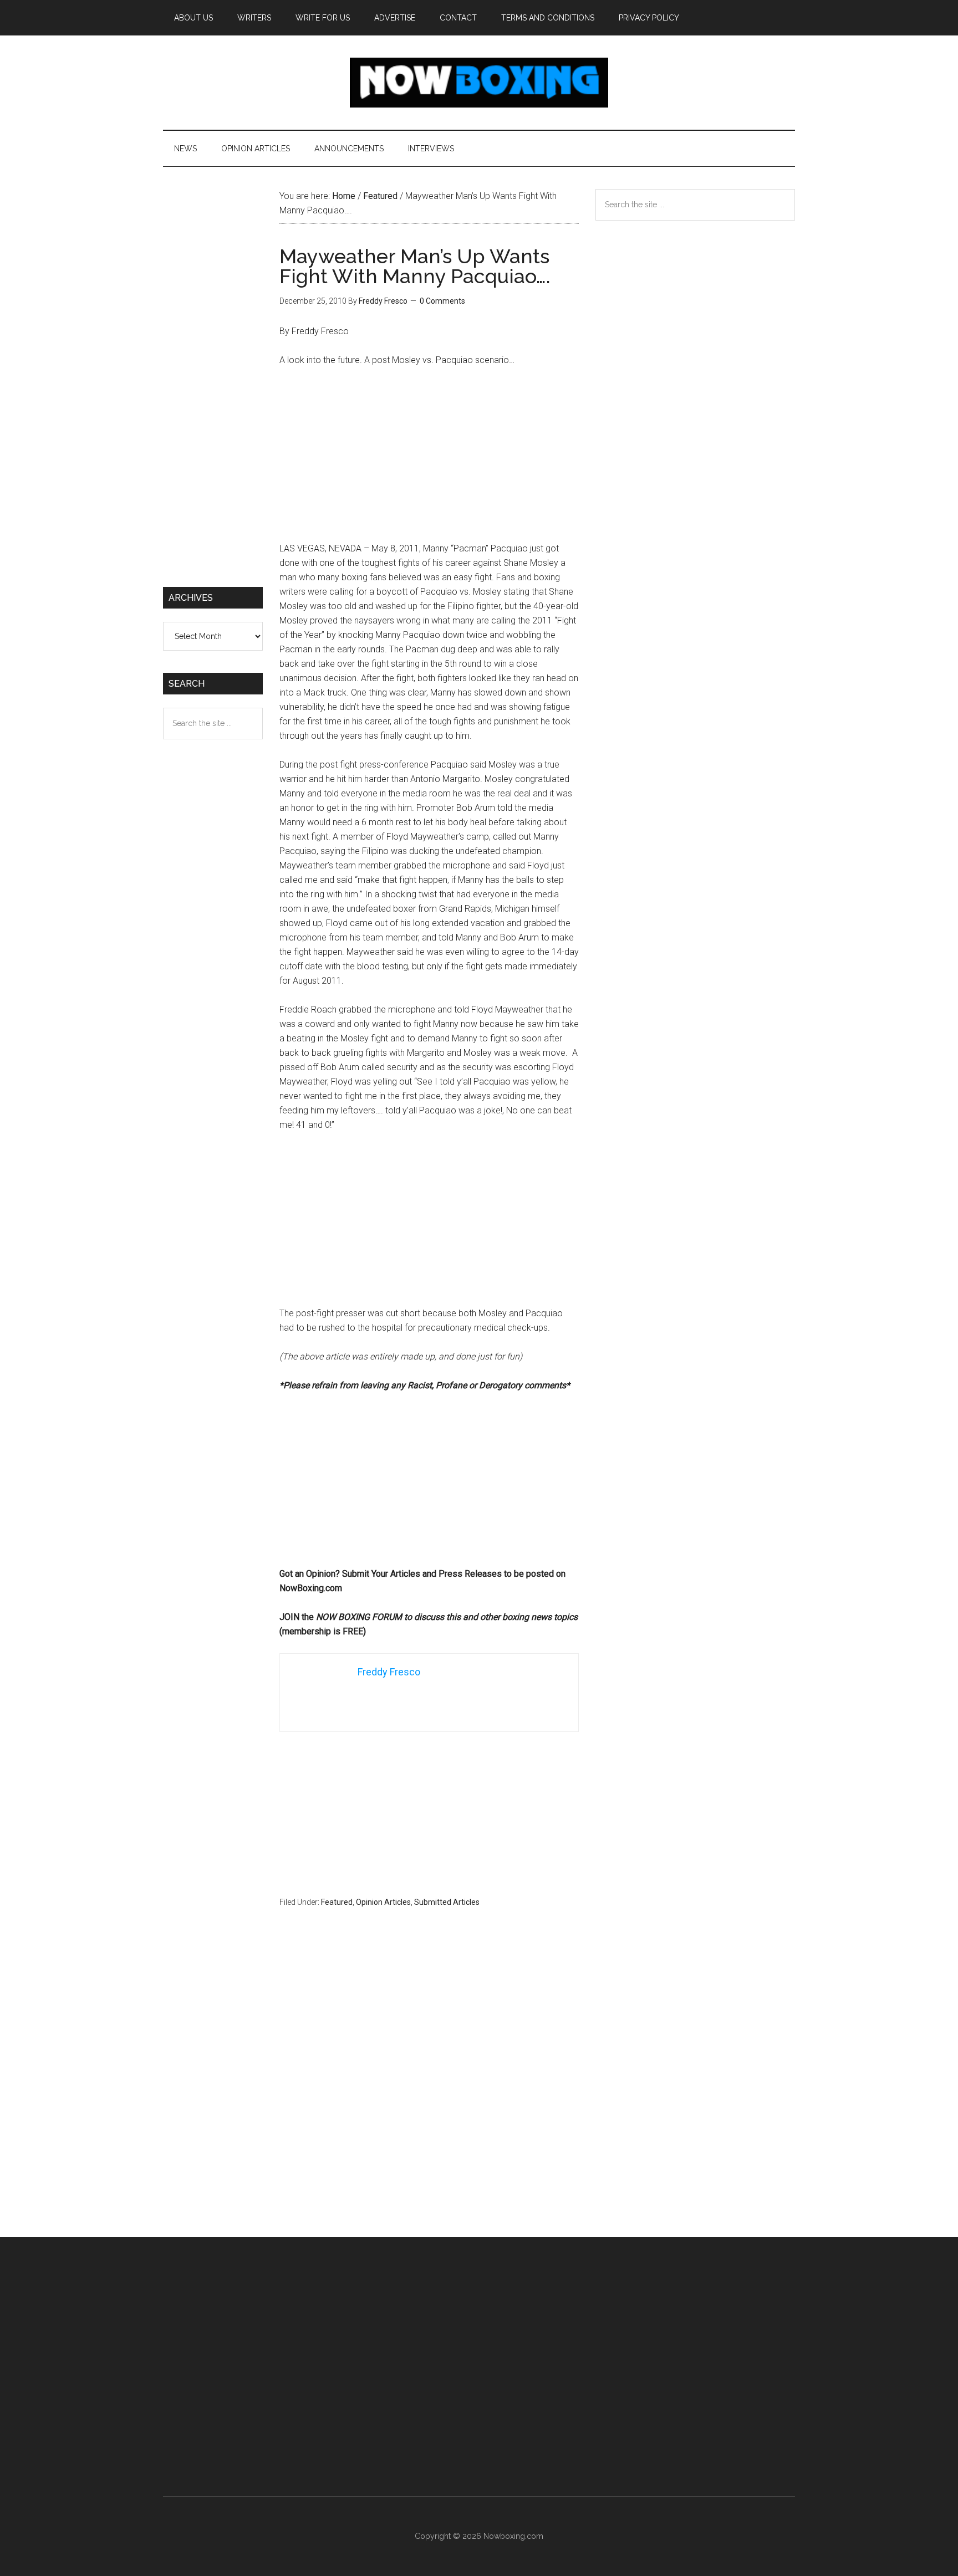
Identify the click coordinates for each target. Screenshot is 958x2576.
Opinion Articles (383, 1902)
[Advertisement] (429, 459)
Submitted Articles (447, 1902)
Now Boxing (479, 83)
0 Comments (442, 301)
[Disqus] (429, 2094)
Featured (337, 1902)
